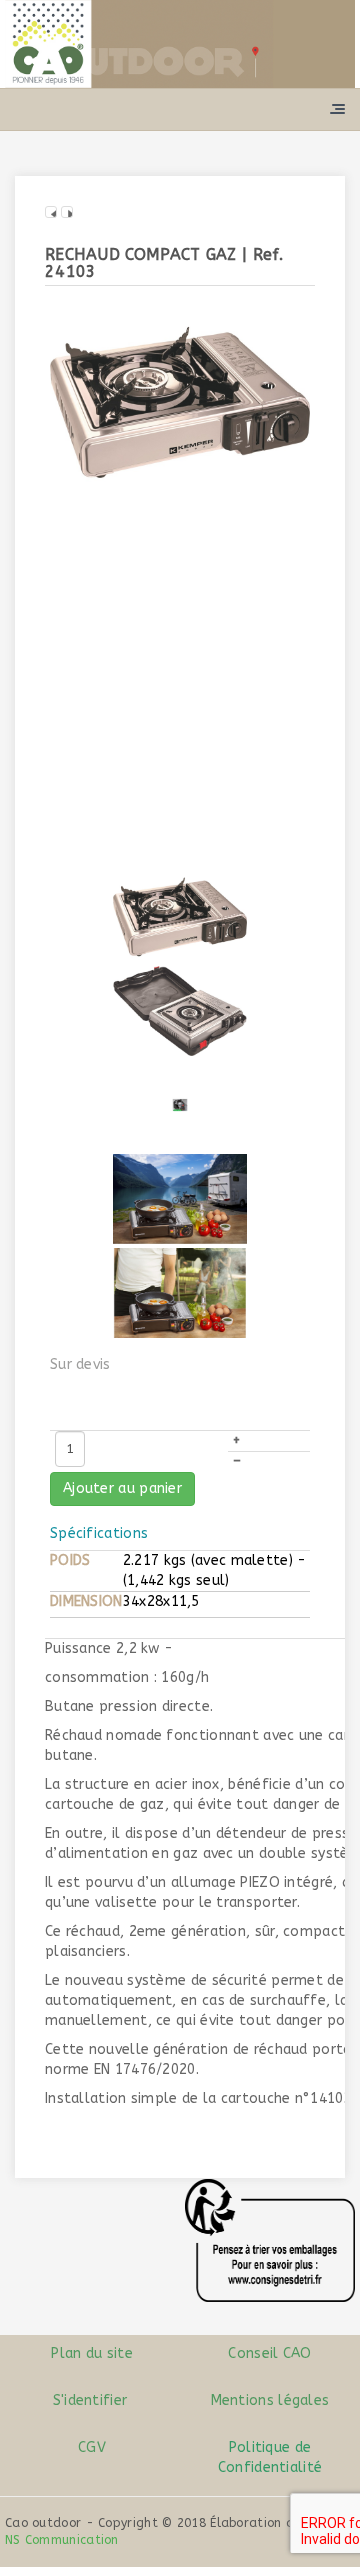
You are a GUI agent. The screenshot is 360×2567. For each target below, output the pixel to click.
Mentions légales (270, 2400)
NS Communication (62, 2540)
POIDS (70, 1560)
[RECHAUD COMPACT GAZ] (180, 401)
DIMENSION (86, 1601)
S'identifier (90, 2400)
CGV (90, 2447)
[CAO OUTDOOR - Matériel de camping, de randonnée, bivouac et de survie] (180, 44)
